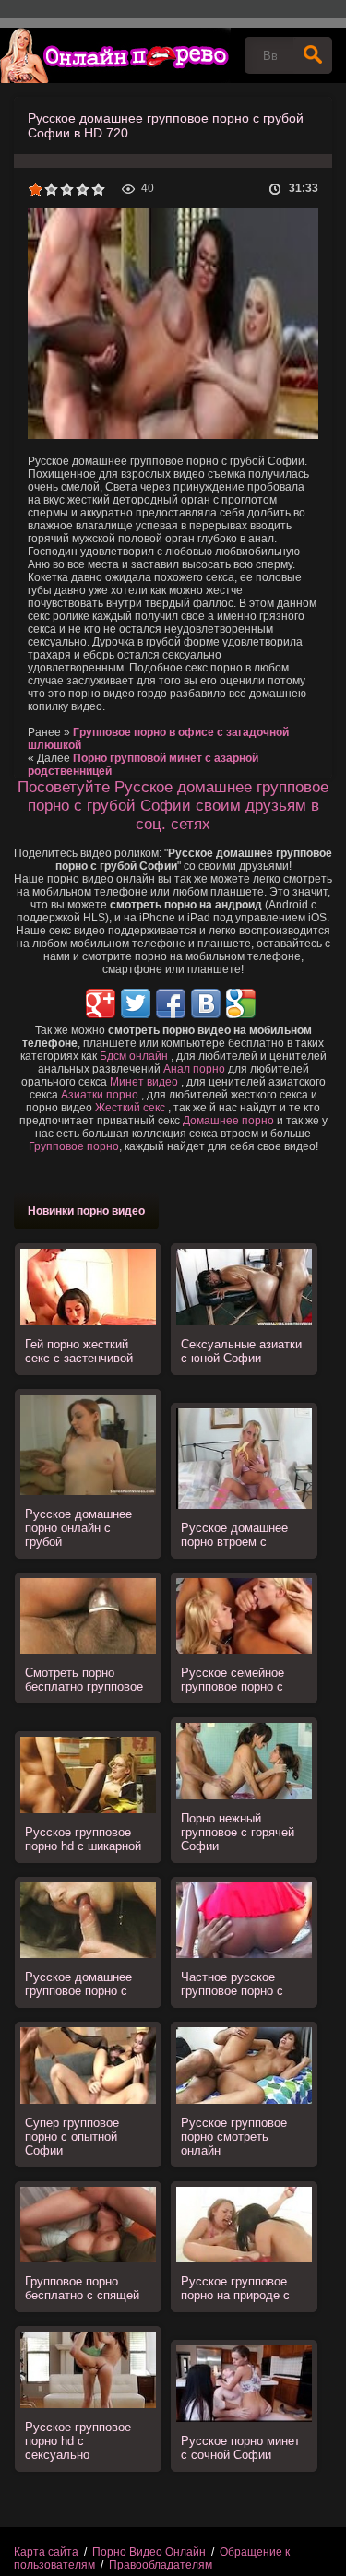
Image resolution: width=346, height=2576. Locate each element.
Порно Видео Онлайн (149, 2552)
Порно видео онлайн (115, 55)
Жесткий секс (130, 1108)
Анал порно (194, 1069)
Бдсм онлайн (134, 1056)
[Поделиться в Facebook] (171, 1003)
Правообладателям (161, 2565)
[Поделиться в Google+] (101, 1003)
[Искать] (313, 55)
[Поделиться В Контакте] (206, 1003)
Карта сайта (46, 2552)
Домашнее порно (228, 1121)
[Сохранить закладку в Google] (241, 1003)
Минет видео (144, 1082)
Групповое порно (74, 1146)
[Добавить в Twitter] (136, 1003)
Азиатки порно (100, 1095)
